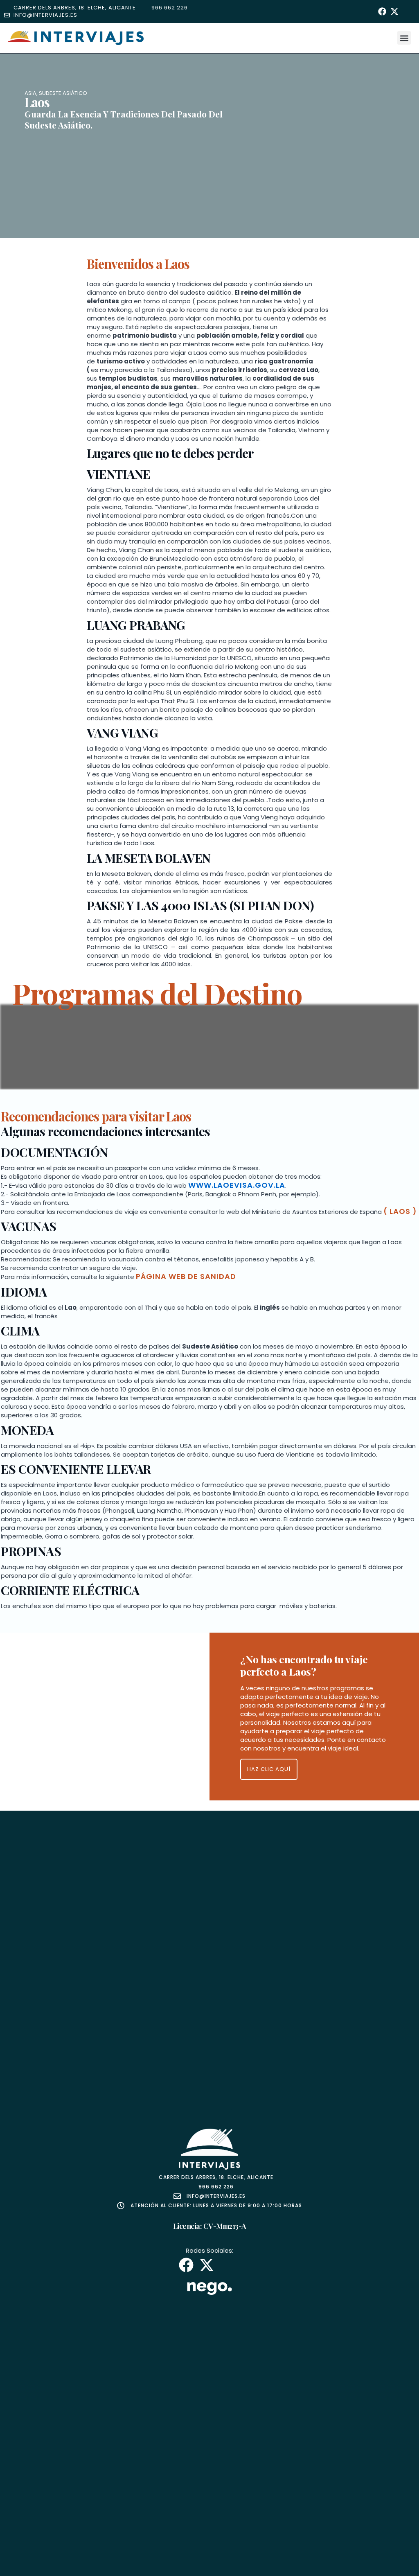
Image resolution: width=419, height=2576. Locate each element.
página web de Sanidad (186, 1276)
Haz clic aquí (269, 1769)
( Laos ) (400, 1211)
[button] (404, 38)
